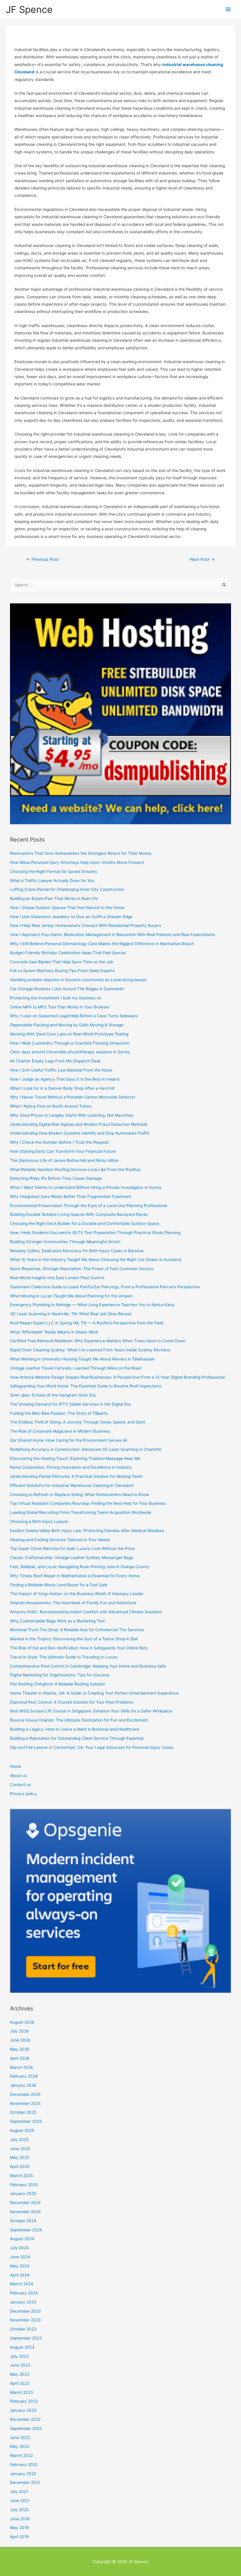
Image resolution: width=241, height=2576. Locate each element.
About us (18, 1776)
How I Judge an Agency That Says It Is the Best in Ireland (65, 1079)
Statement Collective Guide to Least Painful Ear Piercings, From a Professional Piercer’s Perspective (105, 1287)
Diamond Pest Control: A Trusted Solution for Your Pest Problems (72, 1702)
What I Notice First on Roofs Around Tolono (51, 1106)
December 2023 (25, 2311)
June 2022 (20, 2438)
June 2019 (20, 2519)
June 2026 (20, 2040)
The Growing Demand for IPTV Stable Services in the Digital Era (70, 1404)
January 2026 (23, 2085)
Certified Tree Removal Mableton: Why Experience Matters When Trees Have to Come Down (98, 1341)
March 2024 (22, 2284)
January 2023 (23, 2410)
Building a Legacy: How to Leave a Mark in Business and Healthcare (75, 1729)
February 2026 (24, 2076)
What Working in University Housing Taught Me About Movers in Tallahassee (82, 1359)
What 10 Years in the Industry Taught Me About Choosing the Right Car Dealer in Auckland (96, 1260)
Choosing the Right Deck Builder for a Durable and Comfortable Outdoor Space (85, 1223)
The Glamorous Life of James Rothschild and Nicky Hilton (64, 1160)
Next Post (202, 559)
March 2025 (21, 2176)
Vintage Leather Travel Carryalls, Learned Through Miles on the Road (76, 1368)
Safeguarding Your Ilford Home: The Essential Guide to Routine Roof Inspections (86, 1386)
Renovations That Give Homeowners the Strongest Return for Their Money (81, 853)
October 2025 (23, 2112)
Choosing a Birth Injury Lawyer (39, 1521)
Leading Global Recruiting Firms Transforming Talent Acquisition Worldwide (81, 1512)
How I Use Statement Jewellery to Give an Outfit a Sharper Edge (71, 917)
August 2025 (22, 2130)
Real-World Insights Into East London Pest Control (57, 1278)
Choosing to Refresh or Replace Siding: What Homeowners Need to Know (80, 1495)
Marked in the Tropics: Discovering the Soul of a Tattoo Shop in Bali (74, 1639)
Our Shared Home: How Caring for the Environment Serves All (68, 1440)
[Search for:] (121, 585)
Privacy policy (23, 1794)
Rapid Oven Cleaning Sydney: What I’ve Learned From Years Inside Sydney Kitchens (90, 1350)
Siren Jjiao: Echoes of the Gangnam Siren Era (53, 1395)
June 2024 (20, 2257)
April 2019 (19, 2537)
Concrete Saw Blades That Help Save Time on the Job (62, 962)
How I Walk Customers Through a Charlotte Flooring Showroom (70, 1043)
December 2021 (25, 2482)
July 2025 (19, 2140)
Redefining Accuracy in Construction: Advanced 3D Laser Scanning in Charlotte (86, 1449)
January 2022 (23, 2474)
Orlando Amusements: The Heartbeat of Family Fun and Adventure (73, 1603)
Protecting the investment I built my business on (56, 998)
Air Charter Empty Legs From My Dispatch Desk (55, 1061)
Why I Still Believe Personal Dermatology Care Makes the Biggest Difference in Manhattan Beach (102, 944)
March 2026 (22, 2067)
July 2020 (19, 2510)
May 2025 (20, 2157)
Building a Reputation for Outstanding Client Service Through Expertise (77, 1738)
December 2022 (25, 2419)
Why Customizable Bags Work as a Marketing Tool (57, 1621)
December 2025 (25, 2094)
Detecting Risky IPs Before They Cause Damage (56, 1178)
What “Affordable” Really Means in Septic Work (54, 1332)
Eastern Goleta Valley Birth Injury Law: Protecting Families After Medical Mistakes (87, 1531)
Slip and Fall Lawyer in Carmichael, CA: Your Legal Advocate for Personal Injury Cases (92, 1747)
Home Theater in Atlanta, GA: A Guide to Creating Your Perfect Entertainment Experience (94, 1693)
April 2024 (20, 2275)
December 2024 (25, 2203)
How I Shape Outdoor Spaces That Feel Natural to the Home (67, 908)
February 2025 (24, 2185)
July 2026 (19, 2031)
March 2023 (22, 2392)
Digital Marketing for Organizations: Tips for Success (60, 1675)
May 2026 (20, 2049)
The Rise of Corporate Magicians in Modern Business (60, 1431)
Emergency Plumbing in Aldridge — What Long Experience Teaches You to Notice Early (92, 1305)
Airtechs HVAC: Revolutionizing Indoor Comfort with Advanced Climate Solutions (86, 1612)
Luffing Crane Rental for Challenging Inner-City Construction (67, 889)
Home (16, 1766)
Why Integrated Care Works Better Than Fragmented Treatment (71, 1196)
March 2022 (21, 2455)
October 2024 (23, 2221)
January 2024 (23, 2302)
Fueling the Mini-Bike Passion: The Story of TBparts (59, 1413)
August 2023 (22, 2347)
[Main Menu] (228, 10)
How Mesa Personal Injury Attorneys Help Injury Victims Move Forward (77, 862)
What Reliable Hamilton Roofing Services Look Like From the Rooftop (75, 1169)
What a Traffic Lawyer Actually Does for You (52, 881)
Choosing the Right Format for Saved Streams (53, 871)
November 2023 (25, 2320)
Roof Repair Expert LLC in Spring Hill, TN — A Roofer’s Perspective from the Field (87, 1323)
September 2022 (26, 2428)
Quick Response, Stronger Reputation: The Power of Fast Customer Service (82, 1269)
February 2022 (24, 2465)
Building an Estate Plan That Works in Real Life (54, 898)
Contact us (20, 1785)
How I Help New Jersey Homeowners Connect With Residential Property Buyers (86, 925)
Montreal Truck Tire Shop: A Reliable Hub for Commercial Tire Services (77, 1630)
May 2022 (20, 2446)
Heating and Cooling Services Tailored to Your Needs (60, 1540)
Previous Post (42, 559)
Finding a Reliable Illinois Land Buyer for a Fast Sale (59, 1585)
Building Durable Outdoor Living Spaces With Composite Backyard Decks (79, 1214)
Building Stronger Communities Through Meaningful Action (65, 1242)
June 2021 (20, 2501)
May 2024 (20, 2266)
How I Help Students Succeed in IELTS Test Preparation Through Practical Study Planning (95, 1233)
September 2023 (26, 2338)
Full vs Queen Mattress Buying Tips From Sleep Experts (62, 971)
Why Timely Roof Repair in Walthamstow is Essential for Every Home (75, 1576)
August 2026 (22, 2022)
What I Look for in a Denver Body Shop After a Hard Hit (62, 1088)
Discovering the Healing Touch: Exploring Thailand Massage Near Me (75, 1458)
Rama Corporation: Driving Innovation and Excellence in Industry (71, 1467)
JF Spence (29, 10)
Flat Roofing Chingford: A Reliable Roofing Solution (58, 1684)
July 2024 (19, 2248)
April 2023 (20, 2383)
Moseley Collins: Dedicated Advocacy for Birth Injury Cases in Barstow (77, 1251)
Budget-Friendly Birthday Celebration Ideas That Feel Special (68, 953)
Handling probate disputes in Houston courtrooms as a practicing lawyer (78, 980)
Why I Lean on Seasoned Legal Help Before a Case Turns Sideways (74, 1016)
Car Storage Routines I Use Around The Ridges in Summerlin (67, 989)
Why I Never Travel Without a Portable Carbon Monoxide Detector (73, 1097)
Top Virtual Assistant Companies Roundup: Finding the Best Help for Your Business (88, 1503)
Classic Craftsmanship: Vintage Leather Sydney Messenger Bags (72, 1558)
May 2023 (20, 2374)
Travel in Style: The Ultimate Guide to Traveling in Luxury (64, 1657)
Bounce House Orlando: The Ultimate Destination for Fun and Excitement (79, 1720)
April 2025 (20, 2167)
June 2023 (20, 2365)
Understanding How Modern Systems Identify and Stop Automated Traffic (80, 1133)
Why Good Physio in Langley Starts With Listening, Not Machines (72, 1115)
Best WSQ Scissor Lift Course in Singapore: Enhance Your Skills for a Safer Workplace (91, 1711)
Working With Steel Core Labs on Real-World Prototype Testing (69, 1034)
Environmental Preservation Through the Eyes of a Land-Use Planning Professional (88, 1206)
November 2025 (25, 2103)
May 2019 (19, 2528)
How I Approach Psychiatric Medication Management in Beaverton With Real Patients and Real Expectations (113, 935)
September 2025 (26, 2121)
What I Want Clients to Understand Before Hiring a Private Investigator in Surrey (86, 1187)
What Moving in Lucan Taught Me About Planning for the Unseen (71, 1296)
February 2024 (24, 2293)
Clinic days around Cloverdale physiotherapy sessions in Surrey (70, 1052)
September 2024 (26, 2230)
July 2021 (19, 2492)
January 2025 (23, 2194)
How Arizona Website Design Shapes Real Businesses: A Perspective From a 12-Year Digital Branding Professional (117, 1377)
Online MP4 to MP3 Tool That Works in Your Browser (60, 1007)
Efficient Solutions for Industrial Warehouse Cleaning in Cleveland (72, 1485)
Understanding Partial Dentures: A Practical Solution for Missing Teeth (76, 1476)
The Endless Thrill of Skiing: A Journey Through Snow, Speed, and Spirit (78, 1422)
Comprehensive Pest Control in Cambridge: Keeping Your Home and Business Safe (88, 1666)
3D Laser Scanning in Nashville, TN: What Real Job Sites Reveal (71, 1314)
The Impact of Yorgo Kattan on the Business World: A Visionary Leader (77, 1594)
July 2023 (19, 2356)
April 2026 (20, 2058)
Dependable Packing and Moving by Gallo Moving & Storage (67, 1025)
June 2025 (20, 2149)
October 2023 (23, 2329)
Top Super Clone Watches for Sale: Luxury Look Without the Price (72, 1548)
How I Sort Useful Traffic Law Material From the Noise (61, 1070)
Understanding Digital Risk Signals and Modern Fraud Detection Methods (79, 1124)
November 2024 (25, 2212)
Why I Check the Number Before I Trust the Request (59, 1142)
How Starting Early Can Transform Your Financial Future (63, 1151)
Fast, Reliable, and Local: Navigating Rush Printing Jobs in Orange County (80, 1567)
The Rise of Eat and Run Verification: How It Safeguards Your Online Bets (79, 1648)
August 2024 (22, 2239)
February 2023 (24, 2401)
